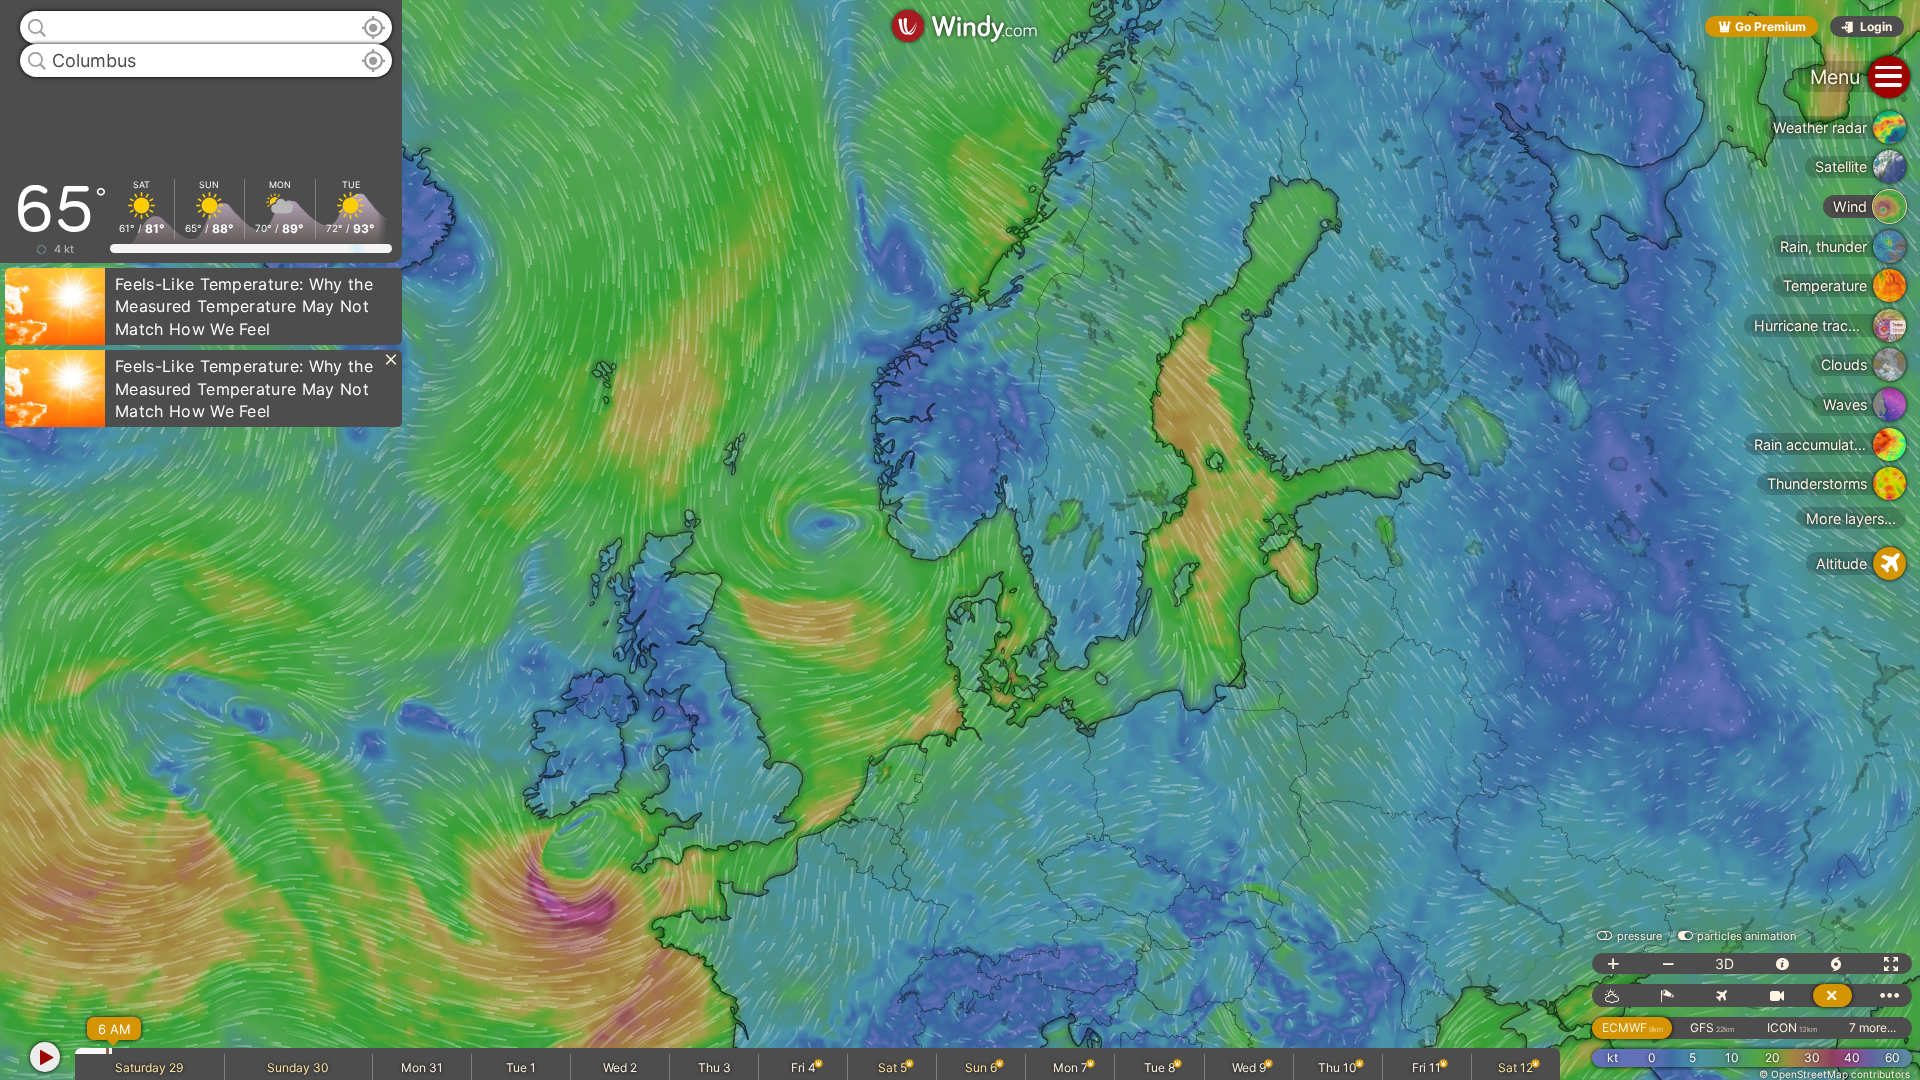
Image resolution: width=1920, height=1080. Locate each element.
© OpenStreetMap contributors (1834, 1074)
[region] (960, 540)
